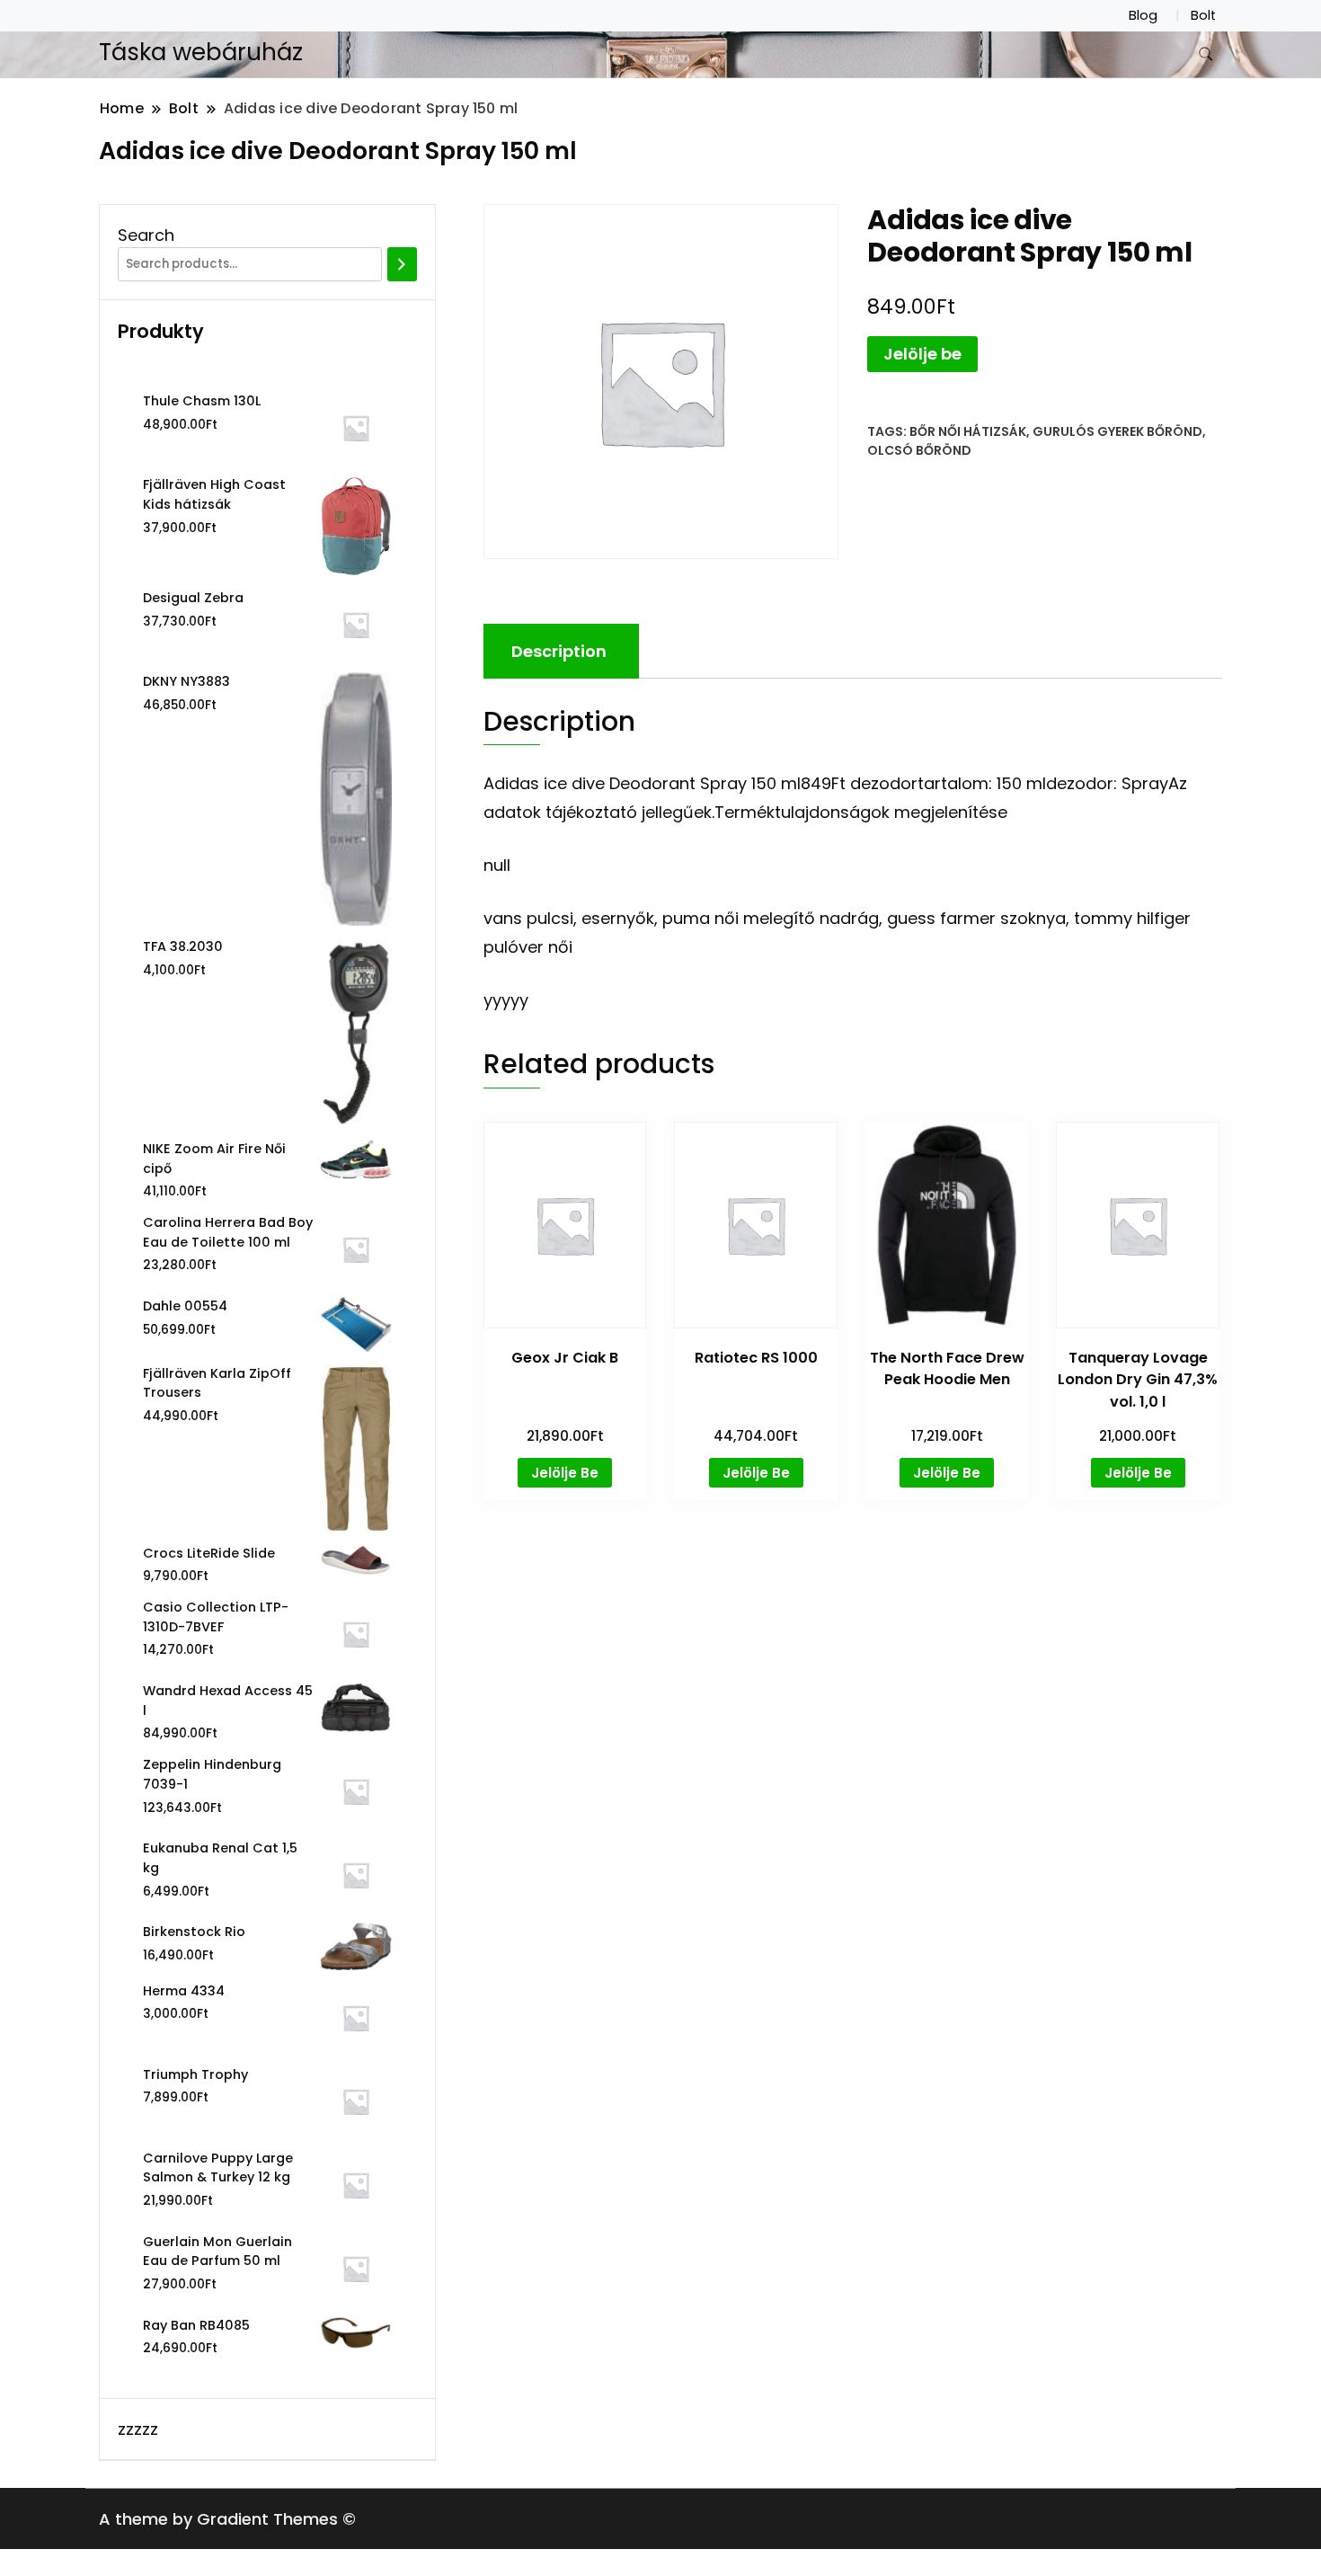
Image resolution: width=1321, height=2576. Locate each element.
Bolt (1203, 15)
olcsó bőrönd (919, 450)
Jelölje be (922, 354)
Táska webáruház (201, 52)
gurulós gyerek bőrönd (1117, 431)
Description (559, 651)
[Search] (402, 264)
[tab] (559, 651)
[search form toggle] (1206, 54)
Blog (1143, 15)
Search (146, 235)
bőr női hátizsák (968, 431)
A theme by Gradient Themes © (227, 2519)
